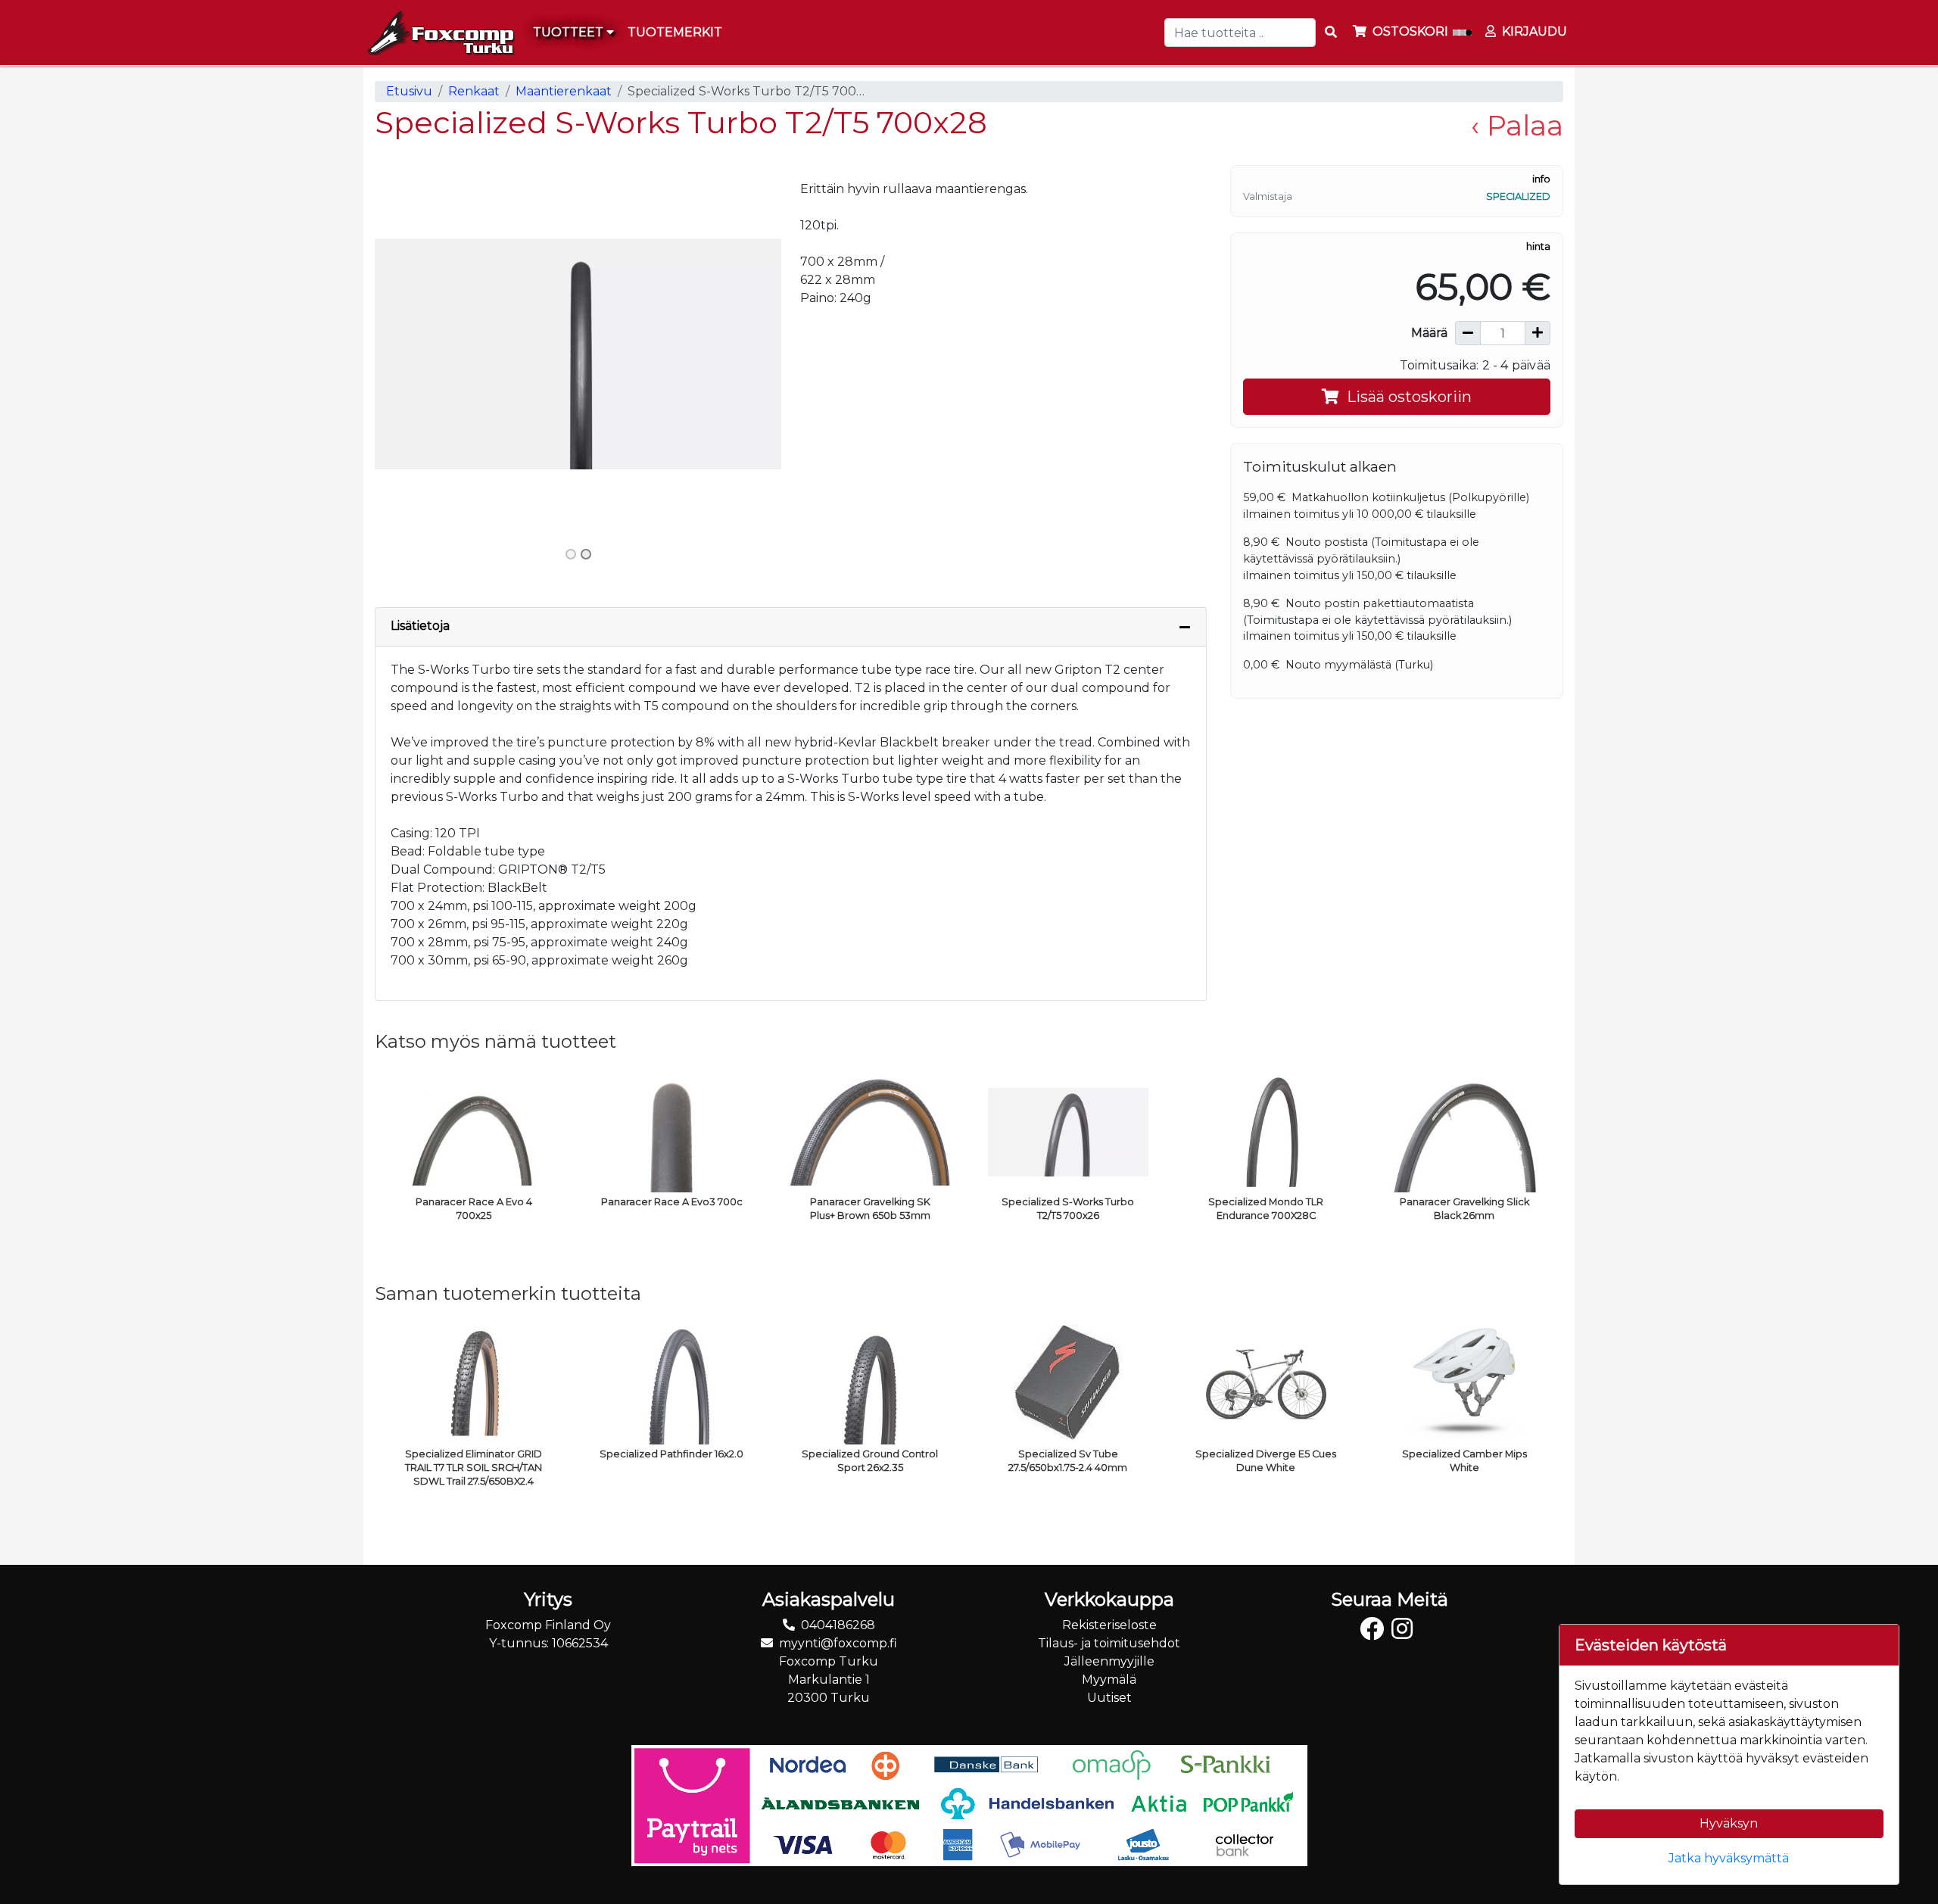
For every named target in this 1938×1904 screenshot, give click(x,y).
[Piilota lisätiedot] (1185, 627)
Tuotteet (570, 32)
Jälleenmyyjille (1109, 1661)
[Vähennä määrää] (1468, 333)
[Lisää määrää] (1538, 333)
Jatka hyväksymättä (1729, 1858)
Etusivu (409, 91)
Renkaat (474, 91)
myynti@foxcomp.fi (838, 1643)
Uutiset (1109, 1698)
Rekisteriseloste (1109, 1625)
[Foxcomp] (439, 33)
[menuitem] (676, 33)
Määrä (1429, 333)
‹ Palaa (1517, 125)
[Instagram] (1406, 1633)
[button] (405, 353)
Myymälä (1109, 1680)
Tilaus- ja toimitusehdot (1109, 1643)
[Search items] (1331, 33)
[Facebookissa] (1376, 1633)
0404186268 (838, 1625)
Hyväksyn (1729, 1823)
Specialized (1518, 196)
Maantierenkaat (564, 91)
